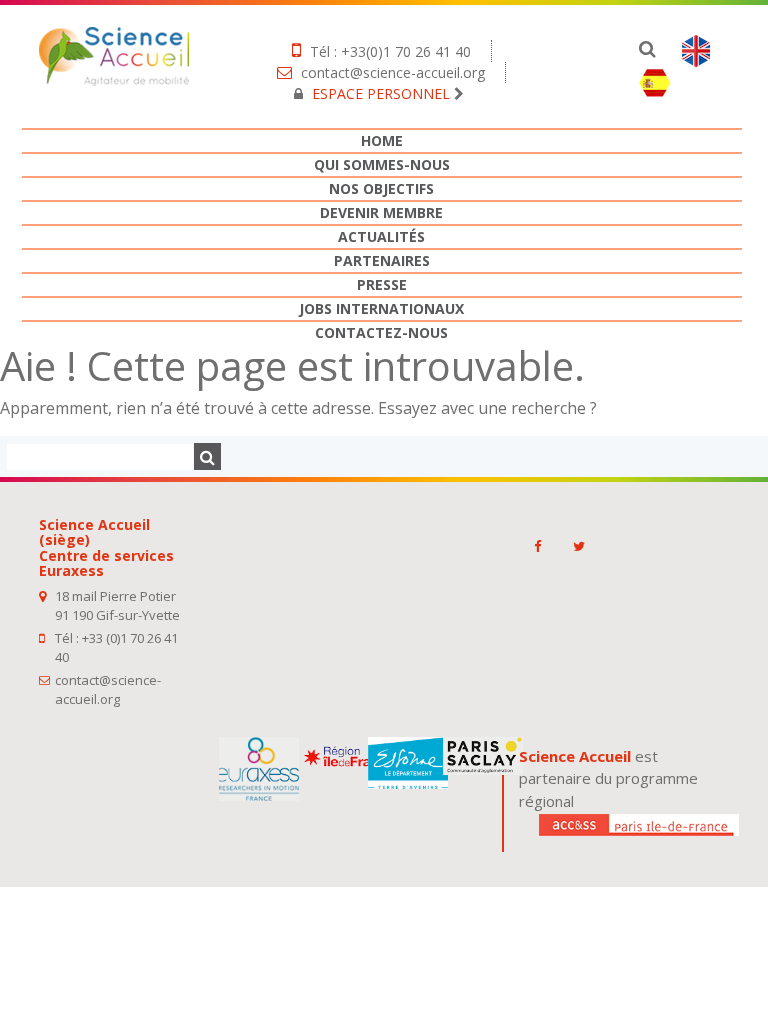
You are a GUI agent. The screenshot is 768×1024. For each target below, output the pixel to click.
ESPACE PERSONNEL (381, 93)
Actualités (381, 236)
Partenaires (382, 260)
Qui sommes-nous (382, 164)
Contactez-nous (381, 332)
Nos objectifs (381, 188)
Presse (382, 284)
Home (382, 140)
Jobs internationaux (381, 308)
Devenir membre (381, 212)
